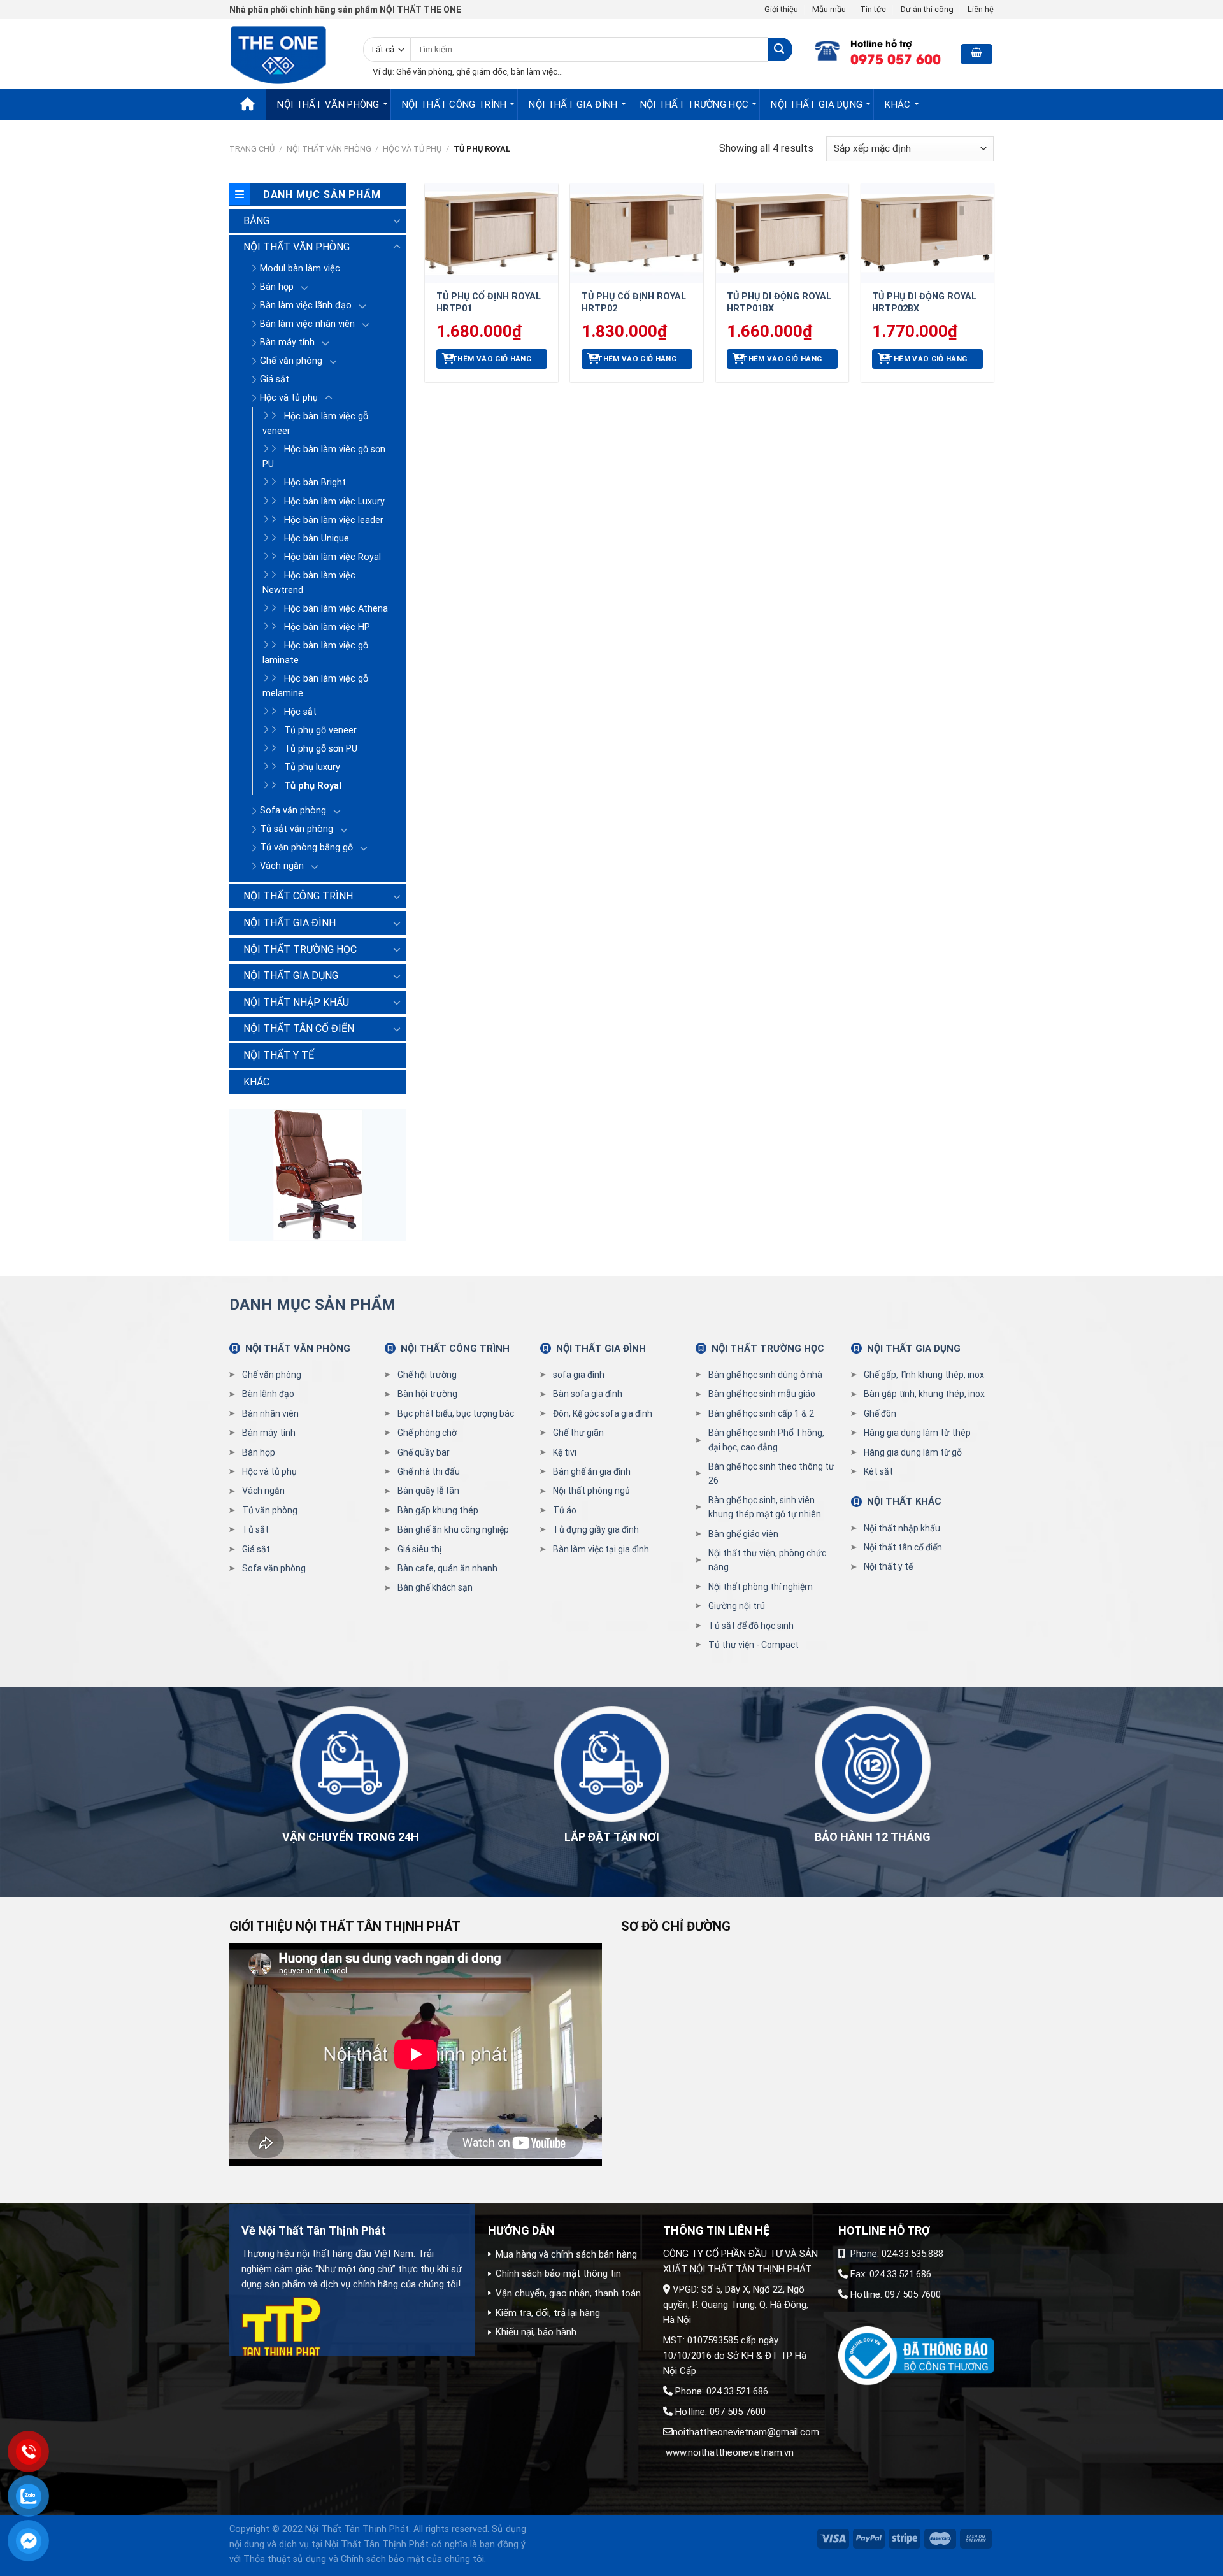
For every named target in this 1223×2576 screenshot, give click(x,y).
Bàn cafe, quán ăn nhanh (447, 1568)
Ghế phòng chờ (427, 1433)
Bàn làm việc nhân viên (307, 324)
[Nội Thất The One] (287, 54)
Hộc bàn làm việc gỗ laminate (315, 653)
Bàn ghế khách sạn (435, 1587)
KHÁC (898, 104)
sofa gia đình (579, 1375)
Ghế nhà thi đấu (429, 1471)
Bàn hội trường (427, 1394)
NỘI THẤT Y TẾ (279, 1055)
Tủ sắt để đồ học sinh (751, 1626)
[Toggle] (397, 220)
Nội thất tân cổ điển (903, 1547)
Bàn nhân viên (270, 1413)
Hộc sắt (300, 712)
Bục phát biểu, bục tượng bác (456, 1413)
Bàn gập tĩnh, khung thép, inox (924, 1394)
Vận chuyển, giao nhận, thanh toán (568, 2293)
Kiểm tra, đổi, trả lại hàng (548, 2313)
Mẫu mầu (829, 9)
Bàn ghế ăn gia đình (592, 1471)
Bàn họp (277, 287)
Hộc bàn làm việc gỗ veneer (315, 424)
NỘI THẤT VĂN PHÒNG (328, 104)
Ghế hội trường (427, 1375)
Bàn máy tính (287, 342)
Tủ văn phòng (270, 1510)
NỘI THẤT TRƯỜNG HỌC (695, 104)
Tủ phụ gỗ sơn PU (321, 749)
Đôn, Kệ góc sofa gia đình (603, 1413)
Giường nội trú (737, 1606)
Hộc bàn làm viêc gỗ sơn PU (324, 457)
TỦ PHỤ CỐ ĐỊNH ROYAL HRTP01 (489, 303)
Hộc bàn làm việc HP (327, 627)
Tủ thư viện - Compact (754, 1645)
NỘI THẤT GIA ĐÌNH (573, 104)
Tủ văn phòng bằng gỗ (306, 848)
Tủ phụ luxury (312, 767)
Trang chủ (252, 149)
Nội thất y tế (888, 1566)
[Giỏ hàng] (976, 54)
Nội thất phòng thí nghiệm (761, 1587)
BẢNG (256, 221)
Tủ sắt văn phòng (297, 829)
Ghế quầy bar (424, 1452)
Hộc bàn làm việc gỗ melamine (315, 686)
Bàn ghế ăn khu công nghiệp (453, 1529)
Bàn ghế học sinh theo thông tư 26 (771, 1473)
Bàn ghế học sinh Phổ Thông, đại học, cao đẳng (766, 1440)
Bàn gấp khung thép (438, 1510)
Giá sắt (275, 379)
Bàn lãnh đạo (268, 1394)
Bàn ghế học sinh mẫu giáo (762, 1394)
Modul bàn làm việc (300, 268)
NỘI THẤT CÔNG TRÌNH (454, 104)
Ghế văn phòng (291, 361)
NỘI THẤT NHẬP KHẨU (296, 1002)
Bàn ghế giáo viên (743, 1534)
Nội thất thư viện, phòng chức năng (767, 1560)
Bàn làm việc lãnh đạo (306, 305)
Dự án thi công (927, 9)
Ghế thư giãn (578, 1433)
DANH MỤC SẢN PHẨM (312, 1305)
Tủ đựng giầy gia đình (596, 1529)
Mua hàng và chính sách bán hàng (566, 2254)
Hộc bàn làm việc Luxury (334, 502)
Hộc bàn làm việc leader (334, 520)
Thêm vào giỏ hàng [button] (491, 359)
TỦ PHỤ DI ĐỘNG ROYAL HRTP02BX (924, 303)
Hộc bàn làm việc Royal (333, 557)
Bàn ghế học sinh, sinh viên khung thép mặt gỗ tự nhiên (765, 1507)
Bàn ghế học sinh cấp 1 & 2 (761, 1413)
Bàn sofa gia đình (588, 1394)
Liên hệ (981, 9)
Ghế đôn (880, 1413)
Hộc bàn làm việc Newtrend (309, 583)
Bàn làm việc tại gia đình (601, 1549)
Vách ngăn (282, 866)
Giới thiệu (781, 9)
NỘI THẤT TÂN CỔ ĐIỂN (299, 1028)
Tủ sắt (255, 1529)
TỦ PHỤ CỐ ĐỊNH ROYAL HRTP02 (634, 303)
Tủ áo (565, 1510)
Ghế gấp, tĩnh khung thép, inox (924, 1375)
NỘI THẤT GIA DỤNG (817, 104)
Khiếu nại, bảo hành (536, 2332)
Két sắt (878, 1471)
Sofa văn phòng (293, 811)
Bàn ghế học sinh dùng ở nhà (765, 1375)
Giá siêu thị (419, 1549)
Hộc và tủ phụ (412, 149)
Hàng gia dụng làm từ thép (917, 1433)
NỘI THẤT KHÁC (904, 1501)
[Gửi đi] (780, 49)
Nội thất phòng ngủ (591, 1491)
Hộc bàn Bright (315, 483)
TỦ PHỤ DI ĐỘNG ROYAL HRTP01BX (779, 303)
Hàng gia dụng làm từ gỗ (913, 1452)
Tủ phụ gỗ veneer (320, 730)
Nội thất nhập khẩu (902, 1528)
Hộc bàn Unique (317, 539)
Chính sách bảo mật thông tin (558, 2273)
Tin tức (873, 9)
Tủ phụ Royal (313, 786)
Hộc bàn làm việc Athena (336, 609)
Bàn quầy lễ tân (428, 1491)
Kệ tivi (565, 1452)
